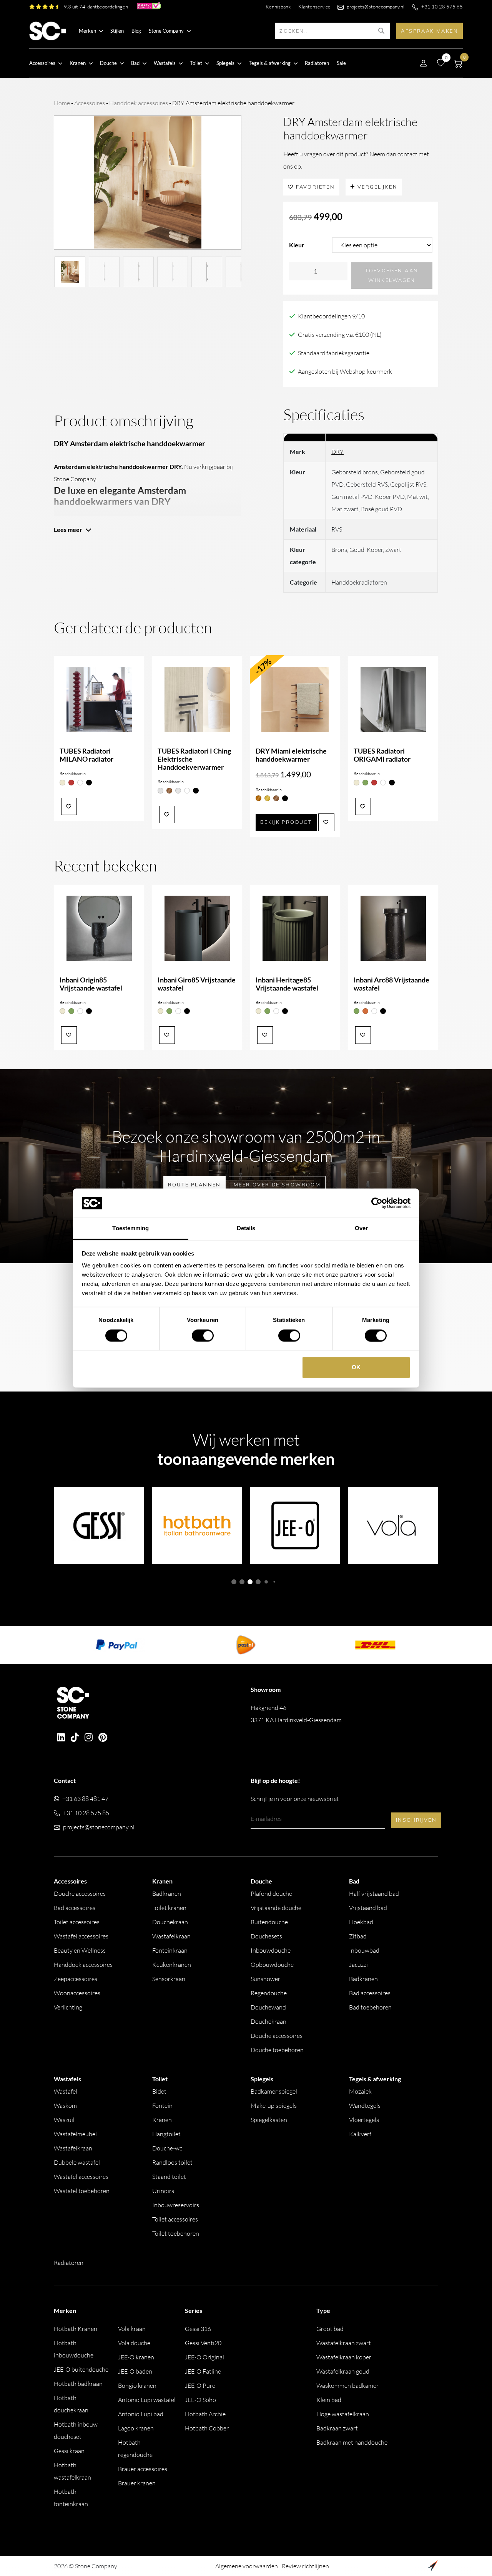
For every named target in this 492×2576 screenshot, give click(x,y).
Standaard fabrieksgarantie (334, 353)
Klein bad (329, 2400)
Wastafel (66, 2091)
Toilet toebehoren (176, 2233)
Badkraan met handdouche (352, 2442)
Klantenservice (314, 7)
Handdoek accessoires (139, 103)
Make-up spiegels (274, 2106)
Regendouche (269, 1993)
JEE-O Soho (200, 2400)
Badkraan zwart (337, 2428)
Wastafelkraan (171, 1936)
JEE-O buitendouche (81, 2369)
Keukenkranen (172, 1965)
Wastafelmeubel (75, 2134)
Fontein (162, 2106)
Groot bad (330, 2329)
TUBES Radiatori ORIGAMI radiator (382, 755)
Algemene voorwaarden (247, 2566)
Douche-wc (167, 2148)
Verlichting (68, 2007)
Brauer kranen (137, 2483)
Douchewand (268, 2007)
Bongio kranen (137, 2385)
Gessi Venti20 (203, 2343)
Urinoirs (163, 2191)
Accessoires (90, 103)
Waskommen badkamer (347, 2385)
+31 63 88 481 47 (85, 1799)
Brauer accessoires (143, 2469)
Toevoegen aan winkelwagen (392, 275)
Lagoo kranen (136, 2428)
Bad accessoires (75, 1908)
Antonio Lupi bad (141, 2414)
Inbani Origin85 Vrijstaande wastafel (91, 984)
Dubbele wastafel (77, 2162)
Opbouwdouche (272, 1965)
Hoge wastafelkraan (343, 2414)
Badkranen (167, 1893)
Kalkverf (360, 2134)
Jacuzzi (358, 1965)
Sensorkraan (169, 1979)
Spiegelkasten (269, 2120)
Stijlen (117, 31)
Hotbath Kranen (76, 2329)
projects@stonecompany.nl (376, 7)
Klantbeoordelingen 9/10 (331, 316)
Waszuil (64, 2120)
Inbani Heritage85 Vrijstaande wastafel (287, 984)
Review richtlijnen (305, 2566)
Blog (136, 31)
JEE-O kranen (136, 2357)
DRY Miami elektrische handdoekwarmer (291, 755)
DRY (337, 452)
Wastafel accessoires (81, 1936)
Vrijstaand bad (368, 1908)
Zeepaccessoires (76, 1979)
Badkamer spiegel (274, 2091)
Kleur (297, 245)
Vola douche (134, 2343)
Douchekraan (170, 1922)
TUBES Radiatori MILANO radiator (86, 755)
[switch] (203, 1335)
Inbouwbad (364, 1950)
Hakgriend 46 (296, 1714)
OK (356, 1368)
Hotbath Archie (205, 2414)
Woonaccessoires (77, 1993)
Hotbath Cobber (207, 2428)
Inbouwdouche (271, 1950)
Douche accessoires (80, 1893)
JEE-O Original (204, 2357)
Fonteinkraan (170, 1950)
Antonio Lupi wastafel (147, 2400)
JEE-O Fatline (203, 2371)
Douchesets (266, 1936)
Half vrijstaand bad (374, 1893)
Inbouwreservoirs (176, 2205)
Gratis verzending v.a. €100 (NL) (340, 335)
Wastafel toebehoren (82, 2191)
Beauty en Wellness (80, 1950)
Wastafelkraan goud (343, 2371)
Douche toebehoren (277, 2050)
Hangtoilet (166, 2134)
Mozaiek (360, 2091)
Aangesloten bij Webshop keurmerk (345, 371)
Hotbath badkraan (78, 2384)
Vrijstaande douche (276, 1908)
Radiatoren (317, 63)
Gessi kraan (69, 2451)
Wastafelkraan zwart (344, 2343)
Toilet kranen (169, 1908)
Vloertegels (364, 2120)
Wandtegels (365, 2106)
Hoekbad (361, 1922)
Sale (341, 63)
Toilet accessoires (77, 1922)
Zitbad (358, 1936)
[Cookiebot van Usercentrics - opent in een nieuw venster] (377, 1203)
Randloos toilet (172, 2162)
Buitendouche (269, 1922)
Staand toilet (169, 2177)
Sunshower (265, 1979)
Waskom (65, 2106)
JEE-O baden (135, 2371)
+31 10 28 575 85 (442, 7)
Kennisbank (278, 7)
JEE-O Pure (200, 2385)
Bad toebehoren (370, 2007)
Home (62, 103)
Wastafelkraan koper (344, 2357)
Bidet (159, 2091)
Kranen (162, 2120)
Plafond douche (271, 1893)
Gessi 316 (198, 2329)
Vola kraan (132, 2329)
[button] (234, 1582)
